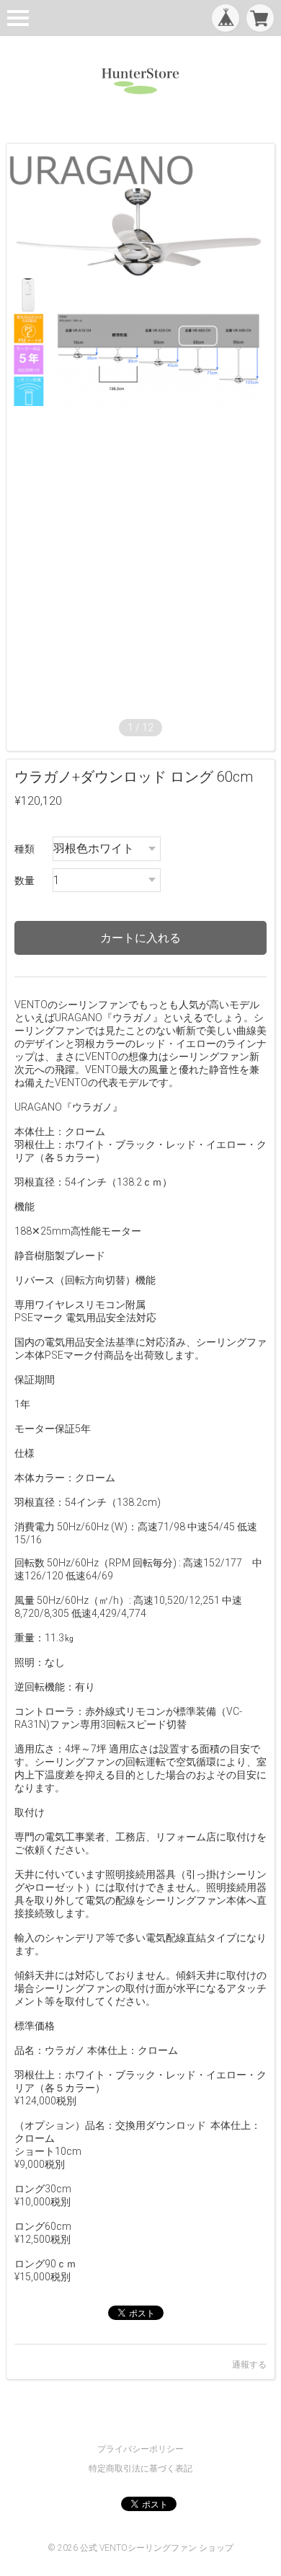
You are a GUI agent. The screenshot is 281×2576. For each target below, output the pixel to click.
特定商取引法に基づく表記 (140, 2469)
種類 (24, 849)
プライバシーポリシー (140, 2449)
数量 (24, 881)
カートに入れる (140, 938)
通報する (249, 2365)
